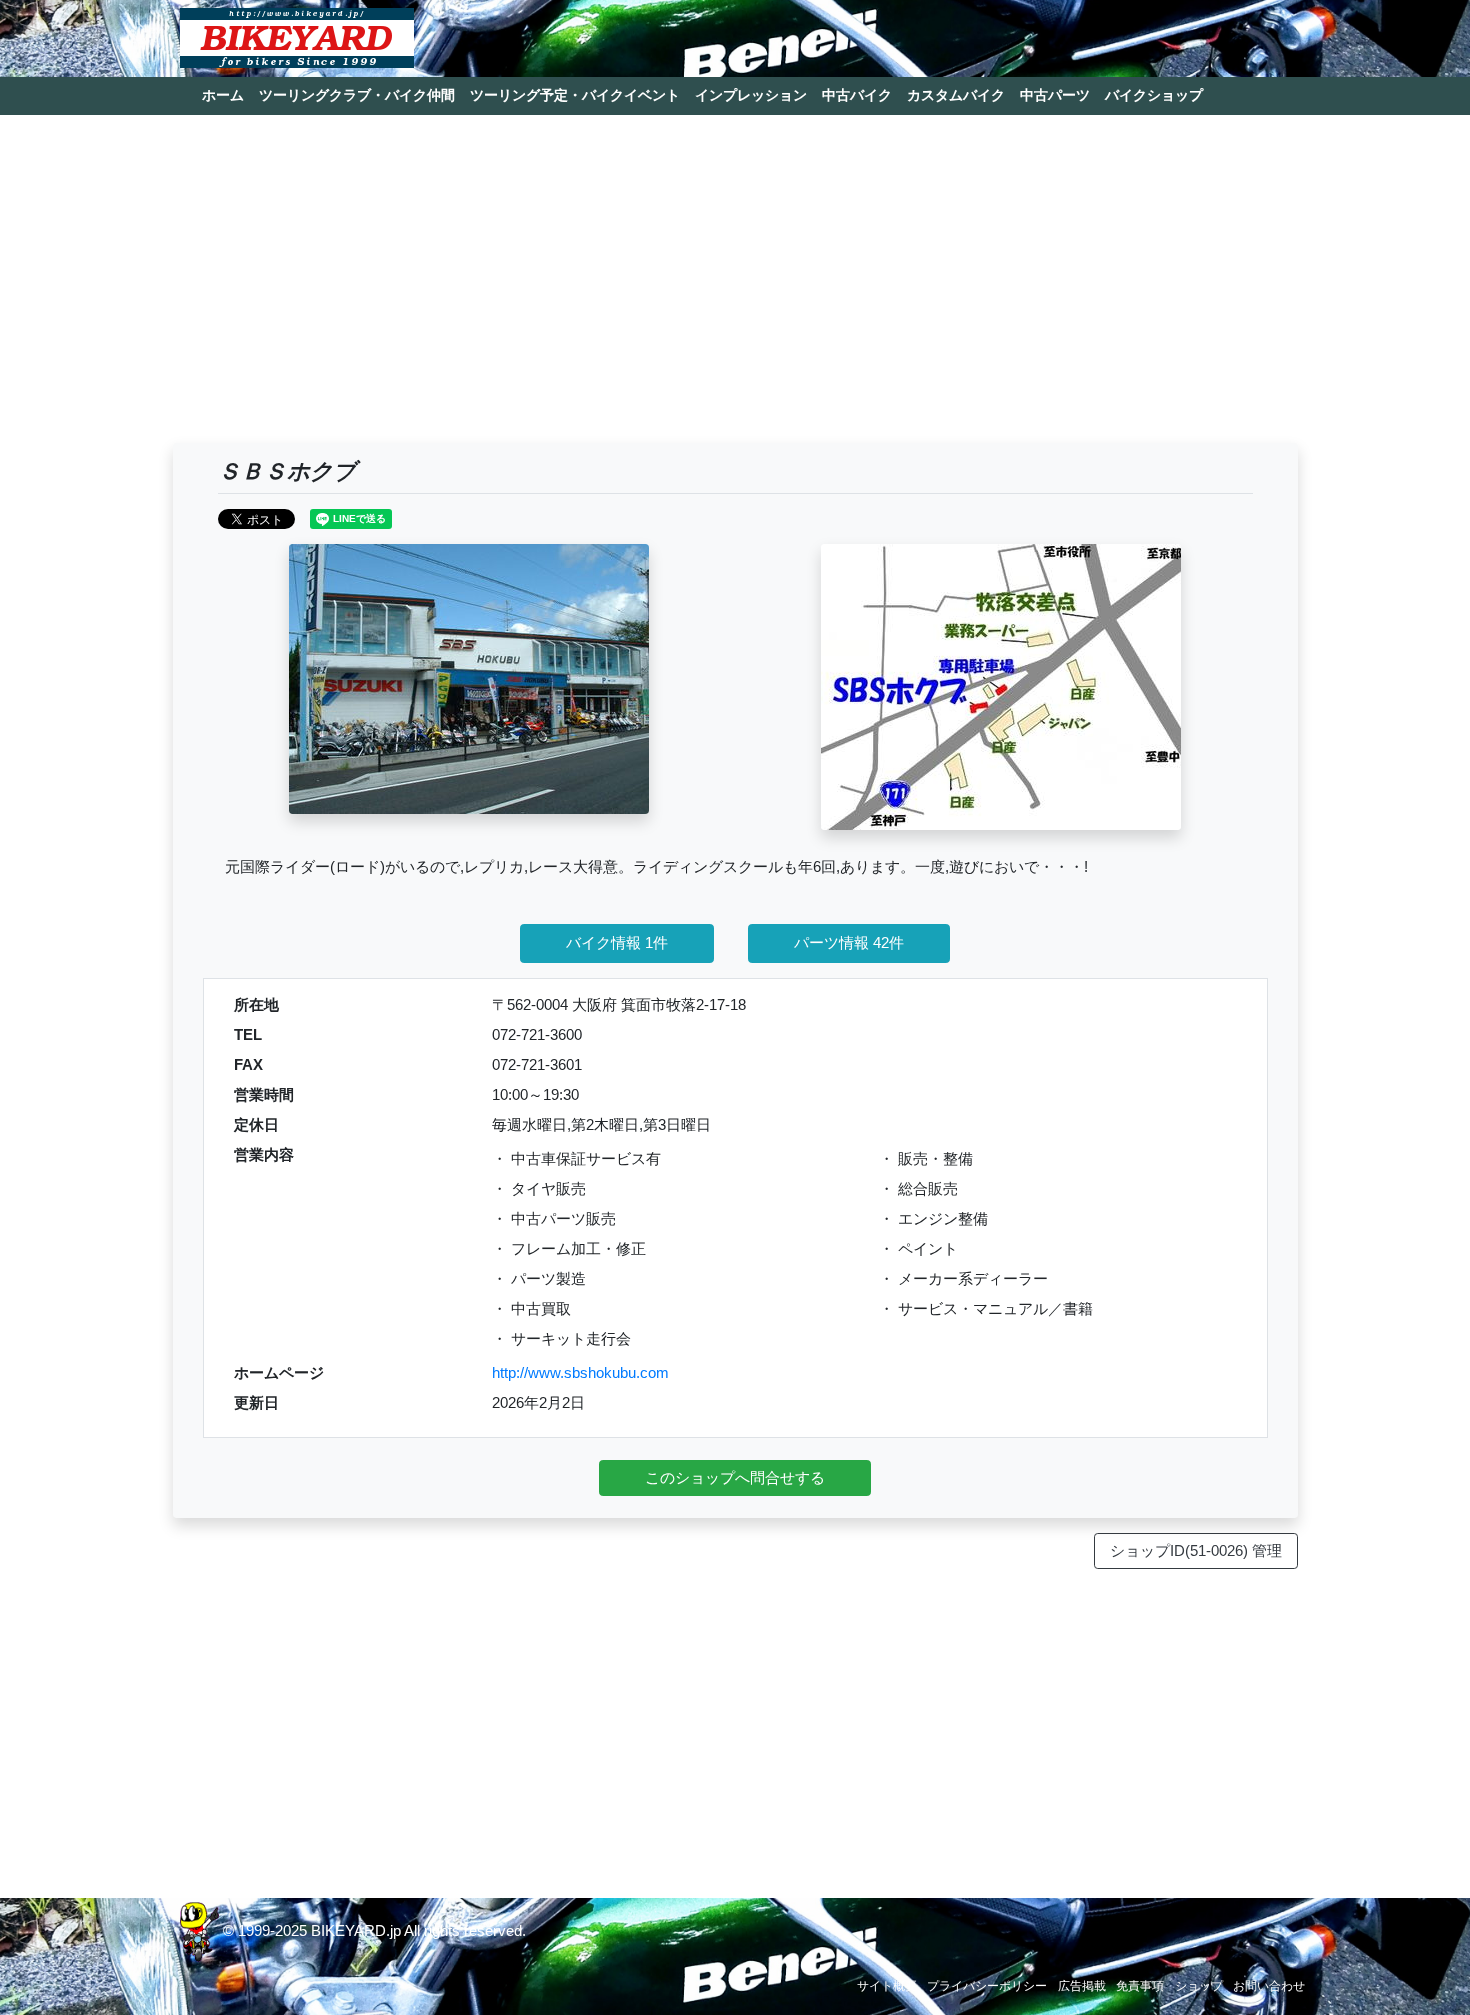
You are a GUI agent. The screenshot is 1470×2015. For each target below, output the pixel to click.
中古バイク (857, 95)
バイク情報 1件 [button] (617, 942)
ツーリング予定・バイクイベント (575, 95)
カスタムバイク (956, 95)
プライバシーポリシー (987, 1986)
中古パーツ (1055, 95)
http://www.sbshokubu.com (580, 1372)
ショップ (1199, 1986)
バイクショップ (1154, 95)
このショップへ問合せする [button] (735, 1477)
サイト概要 (887, 1986)
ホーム (223, 95)
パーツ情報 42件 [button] (849, 942)
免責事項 (1140, 1986)
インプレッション (751, 95)
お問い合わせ (1269, 1986)
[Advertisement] (735, 288)
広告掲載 (1082, 1986)
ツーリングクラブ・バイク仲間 (357, 95)
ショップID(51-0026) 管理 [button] (1196, 1550)
